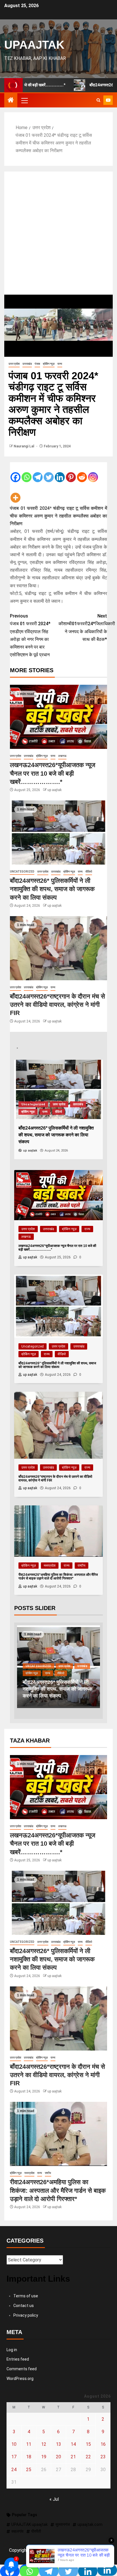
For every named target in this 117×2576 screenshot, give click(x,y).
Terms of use (26, 2296)
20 (58, 2457)
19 (44, 2457)
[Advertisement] (58, 233)
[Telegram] (38, 473)
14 (73, 2444)
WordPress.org (20, 2379)
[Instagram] (93, 473)
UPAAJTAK (34, 45)
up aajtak (55, 790)
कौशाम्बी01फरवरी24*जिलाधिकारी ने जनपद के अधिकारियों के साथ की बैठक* (83, 628)
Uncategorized (22, 872)
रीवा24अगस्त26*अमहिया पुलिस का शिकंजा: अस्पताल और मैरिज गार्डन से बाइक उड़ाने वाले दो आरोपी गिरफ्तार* (58, 2190)
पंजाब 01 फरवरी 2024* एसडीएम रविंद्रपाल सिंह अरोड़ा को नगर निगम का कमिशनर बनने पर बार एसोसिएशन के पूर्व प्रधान (30, 635)
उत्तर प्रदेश (14, 364)
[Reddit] (82, 473)
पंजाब (37, 364)
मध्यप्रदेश (50, 1566)
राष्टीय (82, 1566)
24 (14, 2470)
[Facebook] (15, 473)
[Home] (11, 101)
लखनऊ (62, 756)
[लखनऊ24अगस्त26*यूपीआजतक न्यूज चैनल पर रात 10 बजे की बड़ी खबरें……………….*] (58, 717)
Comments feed (22, 2369)
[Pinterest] (71, 473)
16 (103, 2444)
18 (29, 2457)
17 (14, 2457)
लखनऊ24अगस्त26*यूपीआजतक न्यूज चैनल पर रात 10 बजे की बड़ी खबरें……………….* (53, 773)
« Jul (54, 2499)
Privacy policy (26, 2315)
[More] (15, 493)
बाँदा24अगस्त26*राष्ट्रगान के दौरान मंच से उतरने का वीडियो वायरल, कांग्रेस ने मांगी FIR (58, 1005)
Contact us (24, 2306)
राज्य (60, 364)
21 (73, 2457)
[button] (24, 100)
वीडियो (89, 872)
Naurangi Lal (24, 446)
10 (14, 2444)
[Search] (98, 100)
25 (29, 2470)
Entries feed (18, 2359)
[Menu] (24, 100)
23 (103, 2457)
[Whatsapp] (27, 473)
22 (88, 2457)
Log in (12, 2350)
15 (88, 2444)
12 (44, 2444)
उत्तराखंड (27, 364)
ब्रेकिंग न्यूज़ (49, 364)
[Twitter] (49, 473)
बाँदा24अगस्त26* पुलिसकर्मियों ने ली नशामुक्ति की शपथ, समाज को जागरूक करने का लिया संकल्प (52, 889)
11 (29, 2444)
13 (58, 2444)
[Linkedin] (60, 473)
